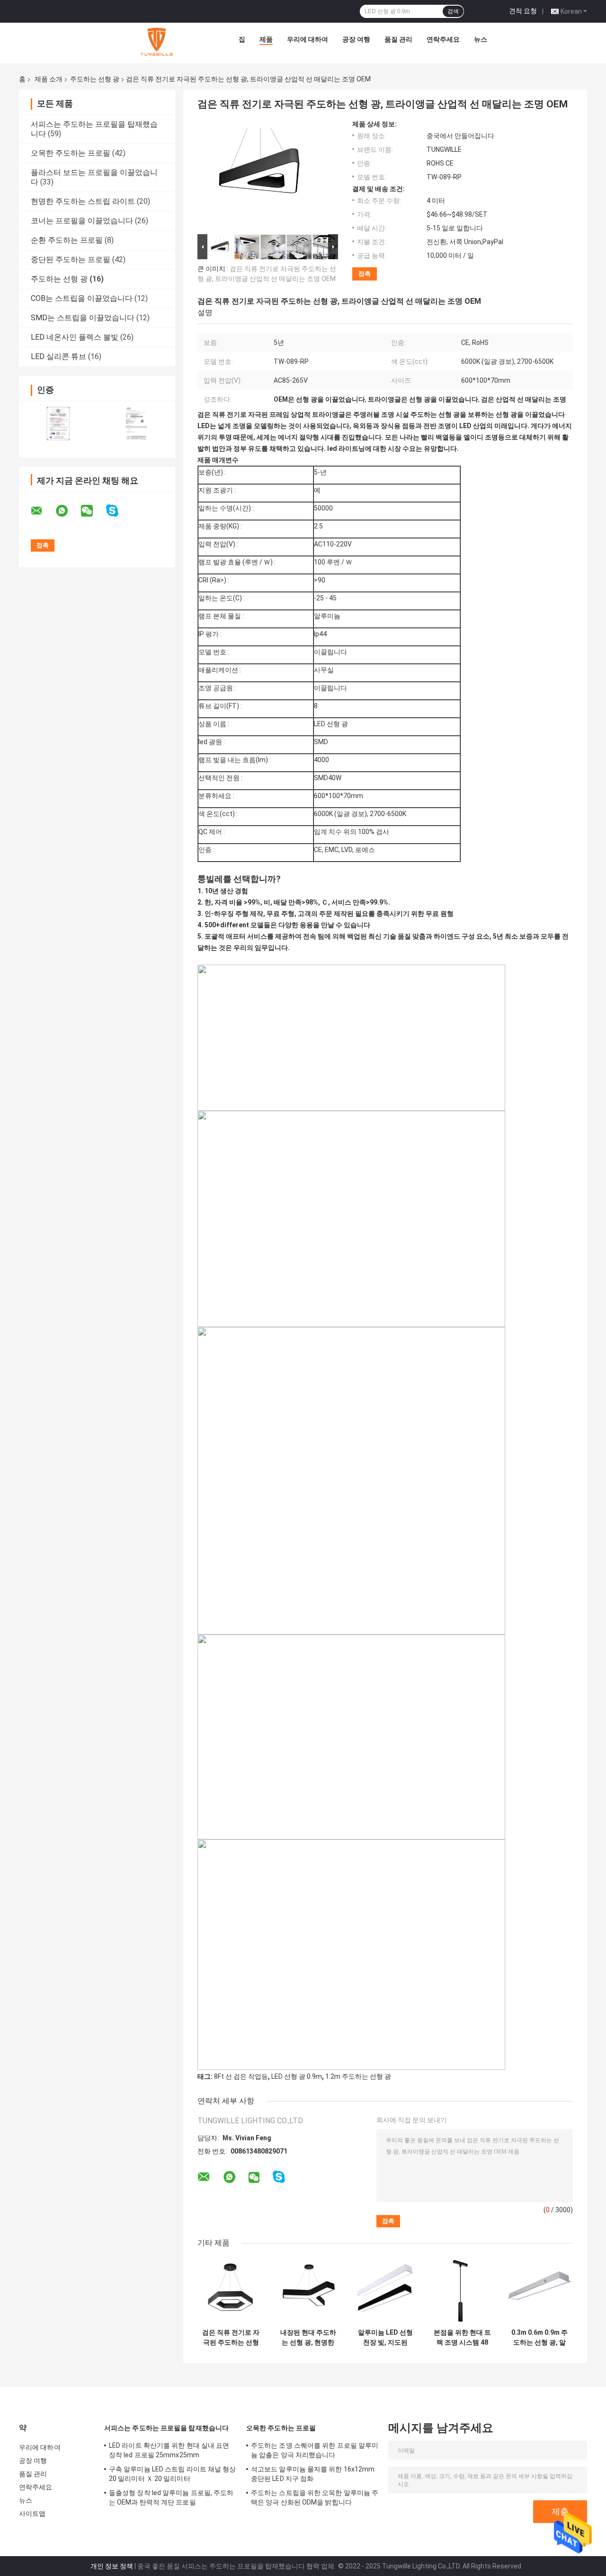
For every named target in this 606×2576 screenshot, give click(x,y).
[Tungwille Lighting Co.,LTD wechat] (93, 511)
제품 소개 (49, 79)
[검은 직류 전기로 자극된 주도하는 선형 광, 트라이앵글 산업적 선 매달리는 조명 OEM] (264, 176)
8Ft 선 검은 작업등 (241, 2076)
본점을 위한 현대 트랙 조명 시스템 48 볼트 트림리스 (462, 2338)
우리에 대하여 (307, 39)
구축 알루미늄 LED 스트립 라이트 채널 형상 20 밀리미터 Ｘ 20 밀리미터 (173, 2474)
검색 (453, 11)
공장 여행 (356, 39)
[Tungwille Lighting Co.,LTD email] (43, 511)
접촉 (365, 274)
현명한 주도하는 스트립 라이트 (83, 201)
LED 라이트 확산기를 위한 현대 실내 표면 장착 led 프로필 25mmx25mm (169, 2450)
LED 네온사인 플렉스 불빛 (75, 337)
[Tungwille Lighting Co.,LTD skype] (118, 511)
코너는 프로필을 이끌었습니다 (82, 221)
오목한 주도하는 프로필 (71, 153)
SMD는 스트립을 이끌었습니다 (83, 318)
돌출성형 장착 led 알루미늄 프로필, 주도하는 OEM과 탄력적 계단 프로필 (171, 2497)
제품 (266, 39)
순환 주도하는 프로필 (67, 240)
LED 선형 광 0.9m (297, 2076)
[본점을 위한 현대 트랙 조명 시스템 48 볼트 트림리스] (462, 2290)
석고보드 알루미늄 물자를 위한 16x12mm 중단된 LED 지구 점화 (313, 2474)
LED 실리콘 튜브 (58, 356)
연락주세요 (443, 39)
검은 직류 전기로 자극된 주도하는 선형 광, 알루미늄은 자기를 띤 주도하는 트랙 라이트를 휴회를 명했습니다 (231, 2338)
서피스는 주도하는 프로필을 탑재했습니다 (166, 2428)
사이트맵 (32, 2514)
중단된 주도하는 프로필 (71, 259)
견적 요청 (523, 11)
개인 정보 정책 (112, 2566)
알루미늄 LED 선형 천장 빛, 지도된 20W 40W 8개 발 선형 (385, 2338)
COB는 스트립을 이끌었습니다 (82, 298)
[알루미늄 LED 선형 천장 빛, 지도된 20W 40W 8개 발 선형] (385, 2290)
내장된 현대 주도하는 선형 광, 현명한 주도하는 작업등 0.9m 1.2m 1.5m (308, 2338)
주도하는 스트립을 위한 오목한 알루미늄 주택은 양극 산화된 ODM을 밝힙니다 (315, 2497)
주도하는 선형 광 (95, 79)
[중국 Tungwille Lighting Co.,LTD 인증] (58, 423)
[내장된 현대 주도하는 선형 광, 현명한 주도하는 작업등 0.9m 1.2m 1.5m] (308, 2290)
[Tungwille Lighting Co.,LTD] (157, 42)
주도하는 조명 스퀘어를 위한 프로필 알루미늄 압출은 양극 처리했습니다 (315, 2450)
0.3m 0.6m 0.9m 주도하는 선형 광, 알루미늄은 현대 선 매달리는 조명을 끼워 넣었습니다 (539, 2338)
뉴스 (481, 39)
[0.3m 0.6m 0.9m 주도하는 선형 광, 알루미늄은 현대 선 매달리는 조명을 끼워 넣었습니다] (539, 2290)
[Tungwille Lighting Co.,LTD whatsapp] (68, 511)
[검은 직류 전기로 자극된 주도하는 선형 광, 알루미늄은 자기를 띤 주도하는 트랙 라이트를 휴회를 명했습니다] (231, 2290)
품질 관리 (398, 39)
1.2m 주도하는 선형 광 (358, 2076)
